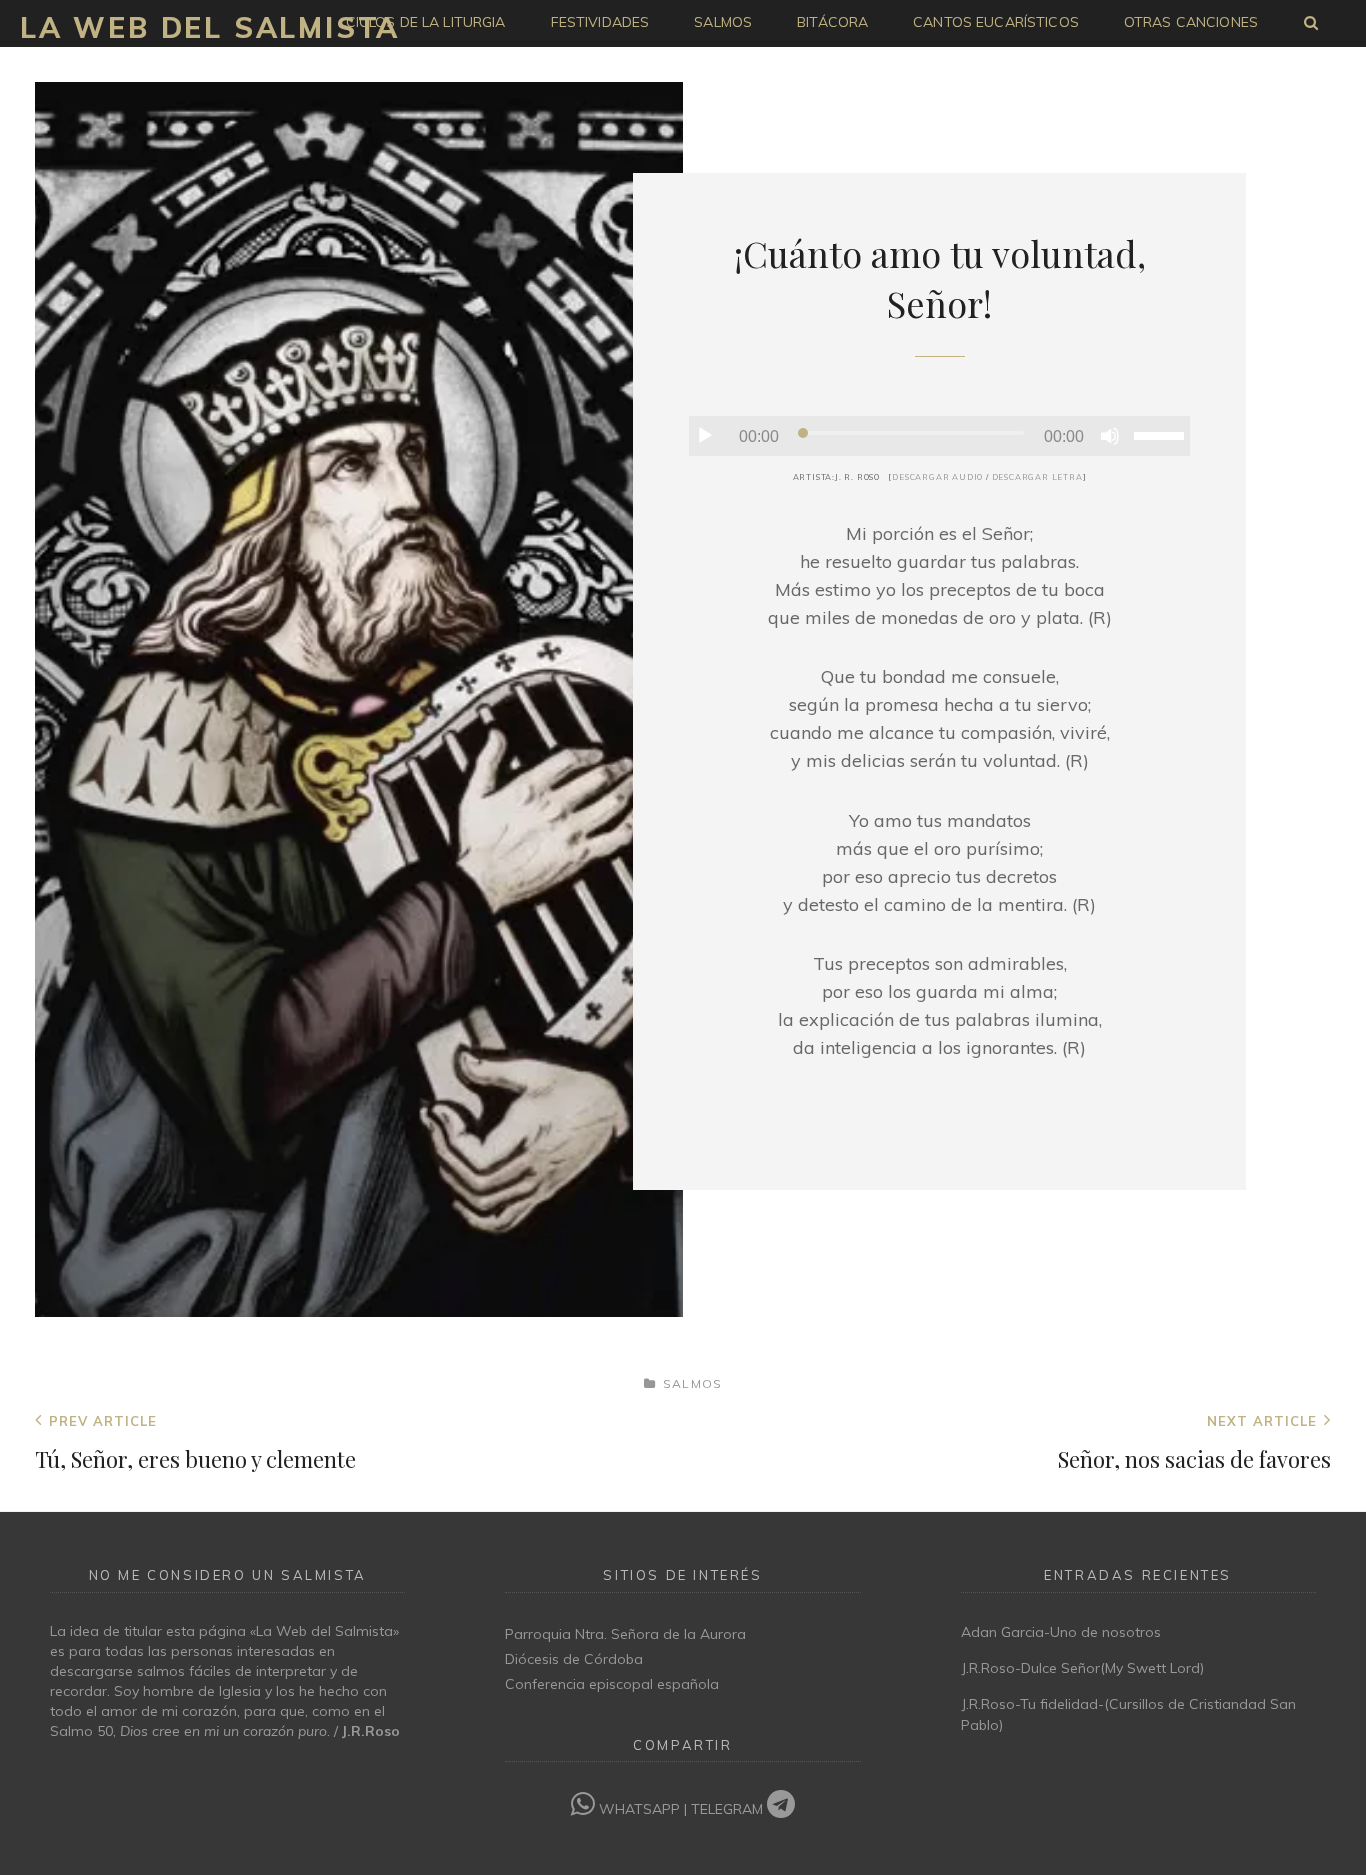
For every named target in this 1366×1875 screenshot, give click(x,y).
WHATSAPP (639, 1809)
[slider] (1162, 434)
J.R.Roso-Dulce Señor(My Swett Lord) (1082, 1668)
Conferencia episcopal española (612, 1684)
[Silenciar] (1110, 436)
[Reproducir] (705, 436)
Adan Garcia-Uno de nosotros (1061, 1632)
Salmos (692, 1383)
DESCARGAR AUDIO (937, 477)
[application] (939, 436)
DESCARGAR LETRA (1037, 477)
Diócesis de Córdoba (574, 1659)
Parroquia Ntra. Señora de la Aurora (625, 1634)
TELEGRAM (729, 1809)
